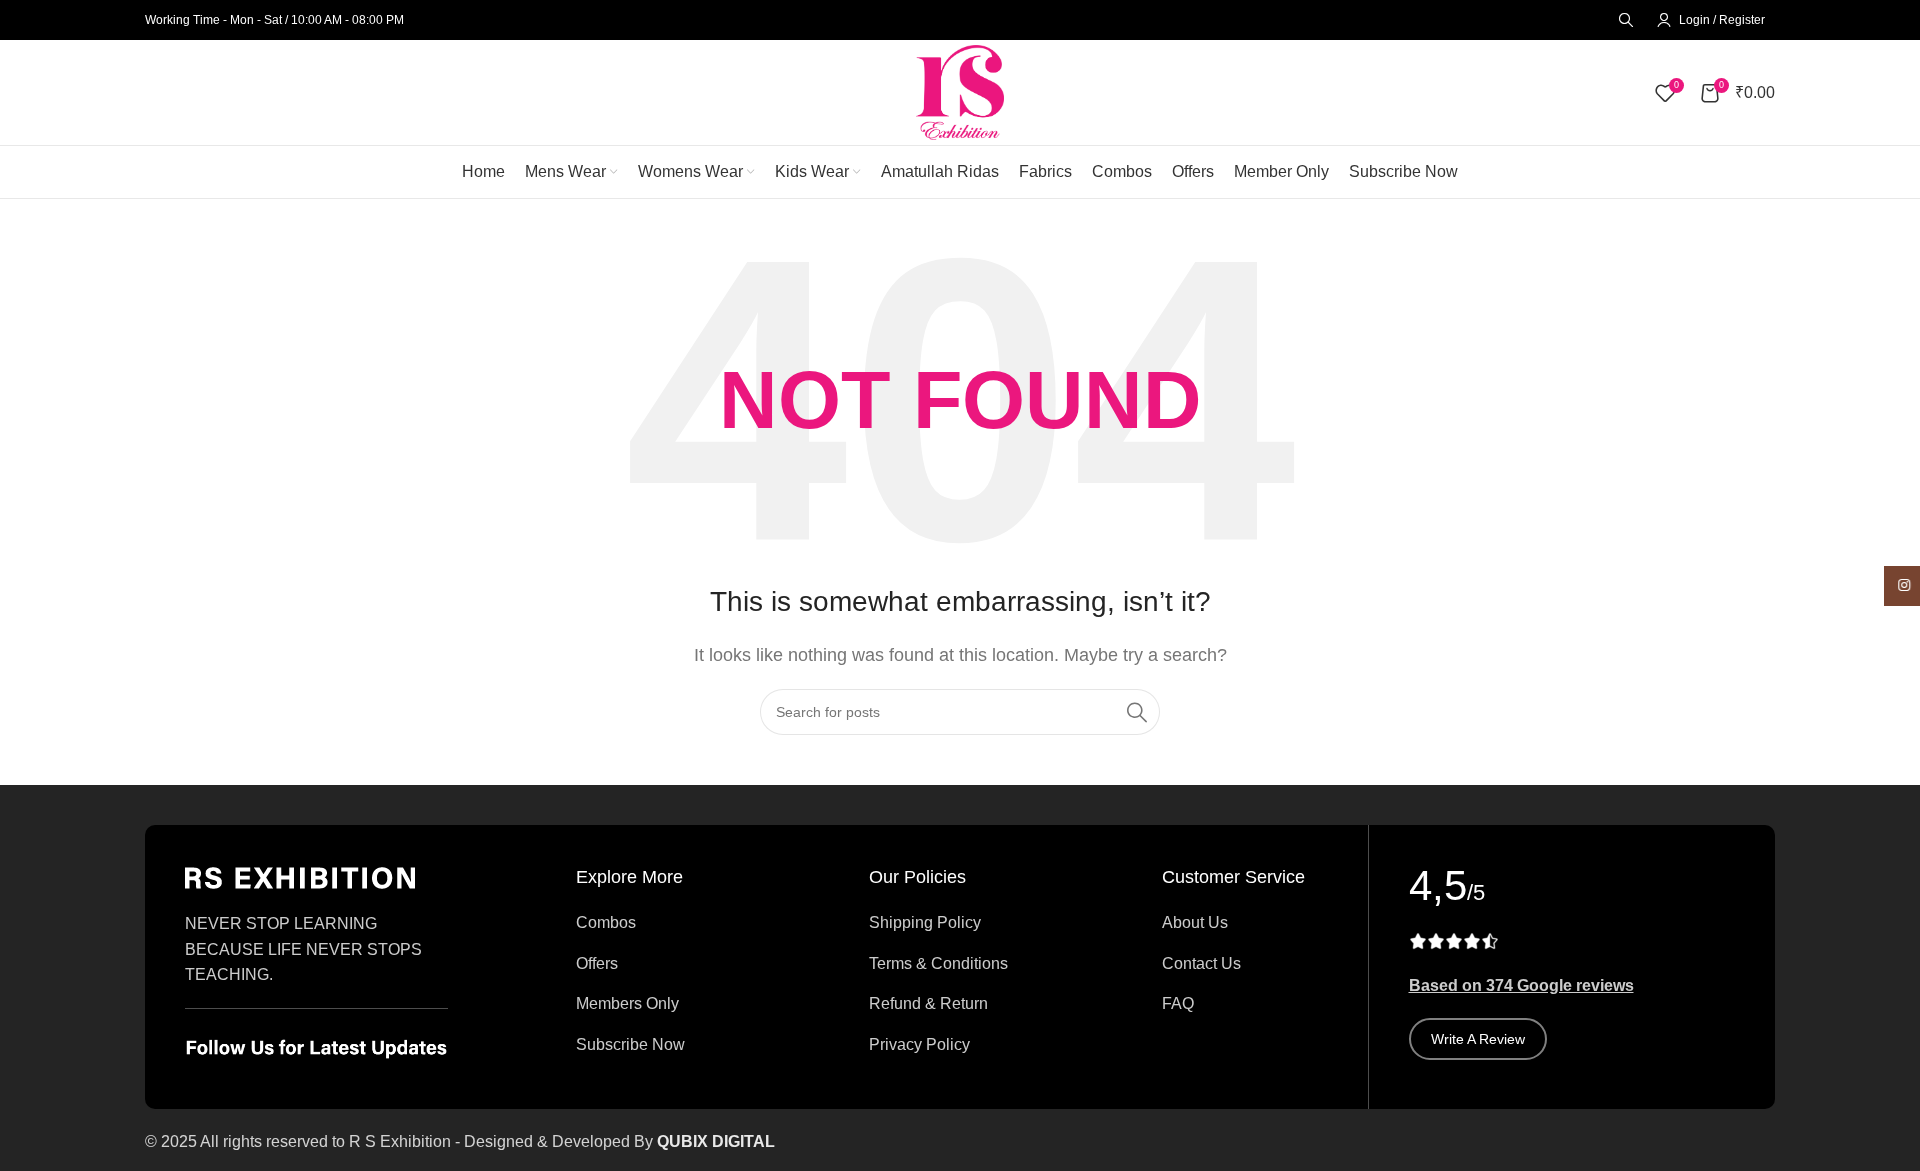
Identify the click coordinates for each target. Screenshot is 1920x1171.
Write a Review (1478, 1039)
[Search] (1623, 20)
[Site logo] (959, 91)
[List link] (658, 923)
